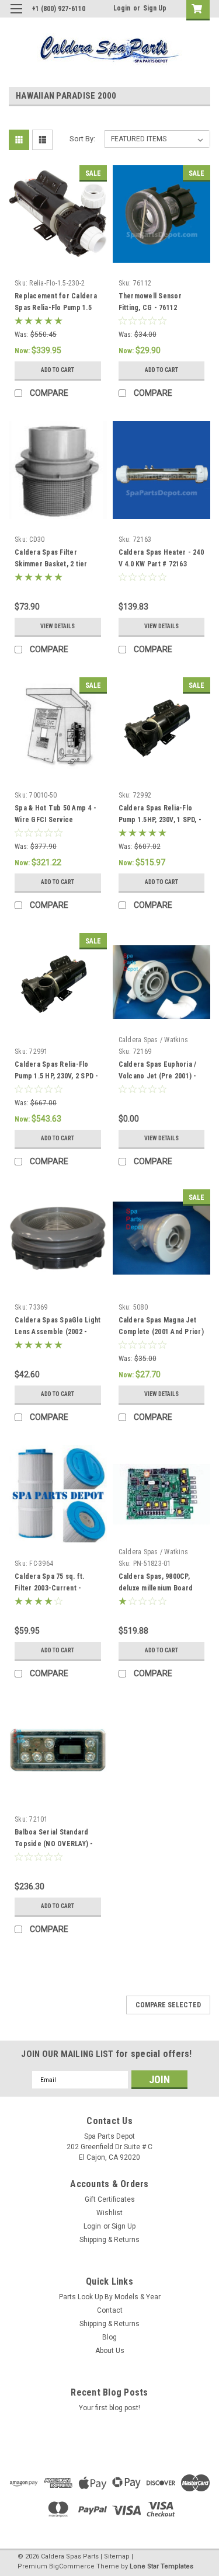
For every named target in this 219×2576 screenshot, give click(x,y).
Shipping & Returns (109, 2240)
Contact (110, 2310)
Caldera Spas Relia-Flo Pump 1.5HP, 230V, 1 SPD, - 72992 (160, 820)
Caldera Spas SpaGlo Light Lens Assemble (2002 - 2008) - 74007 (58, 1332)
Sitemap (117, 2556)
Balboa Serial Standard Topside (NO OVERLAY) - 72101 (54, 1844)
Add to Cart (58, 370)
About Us (110, 2351)
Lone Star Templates (161, 2566)
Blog (109, 2337)
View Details (58, 626)
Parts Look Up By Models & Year (110, 2297)
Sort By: (82, 139)
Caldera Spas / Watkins (154, 1040)
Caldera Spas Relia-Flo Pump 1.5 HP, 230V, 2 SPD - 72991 (57, 1076)
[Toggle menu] (16, 16)
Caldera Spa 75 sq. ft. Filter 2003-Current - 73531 (50, 1588)
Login (122, 8)
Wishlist (109, 2213)
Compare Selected (168, 2005)
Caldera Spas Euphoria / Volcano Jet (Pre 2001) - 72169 (158, 1076)
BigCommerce (72, 2566)
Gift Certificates (110, 2199)
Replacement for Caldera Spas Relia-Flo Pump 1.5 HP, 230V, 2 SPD (56, 308)
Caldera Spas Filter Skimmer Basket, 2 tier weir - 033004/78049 (51, 564)
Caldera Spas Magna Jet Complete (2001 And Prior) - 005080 (161, 1332)
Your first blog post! (109, 2408)
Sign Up (155, 8)
